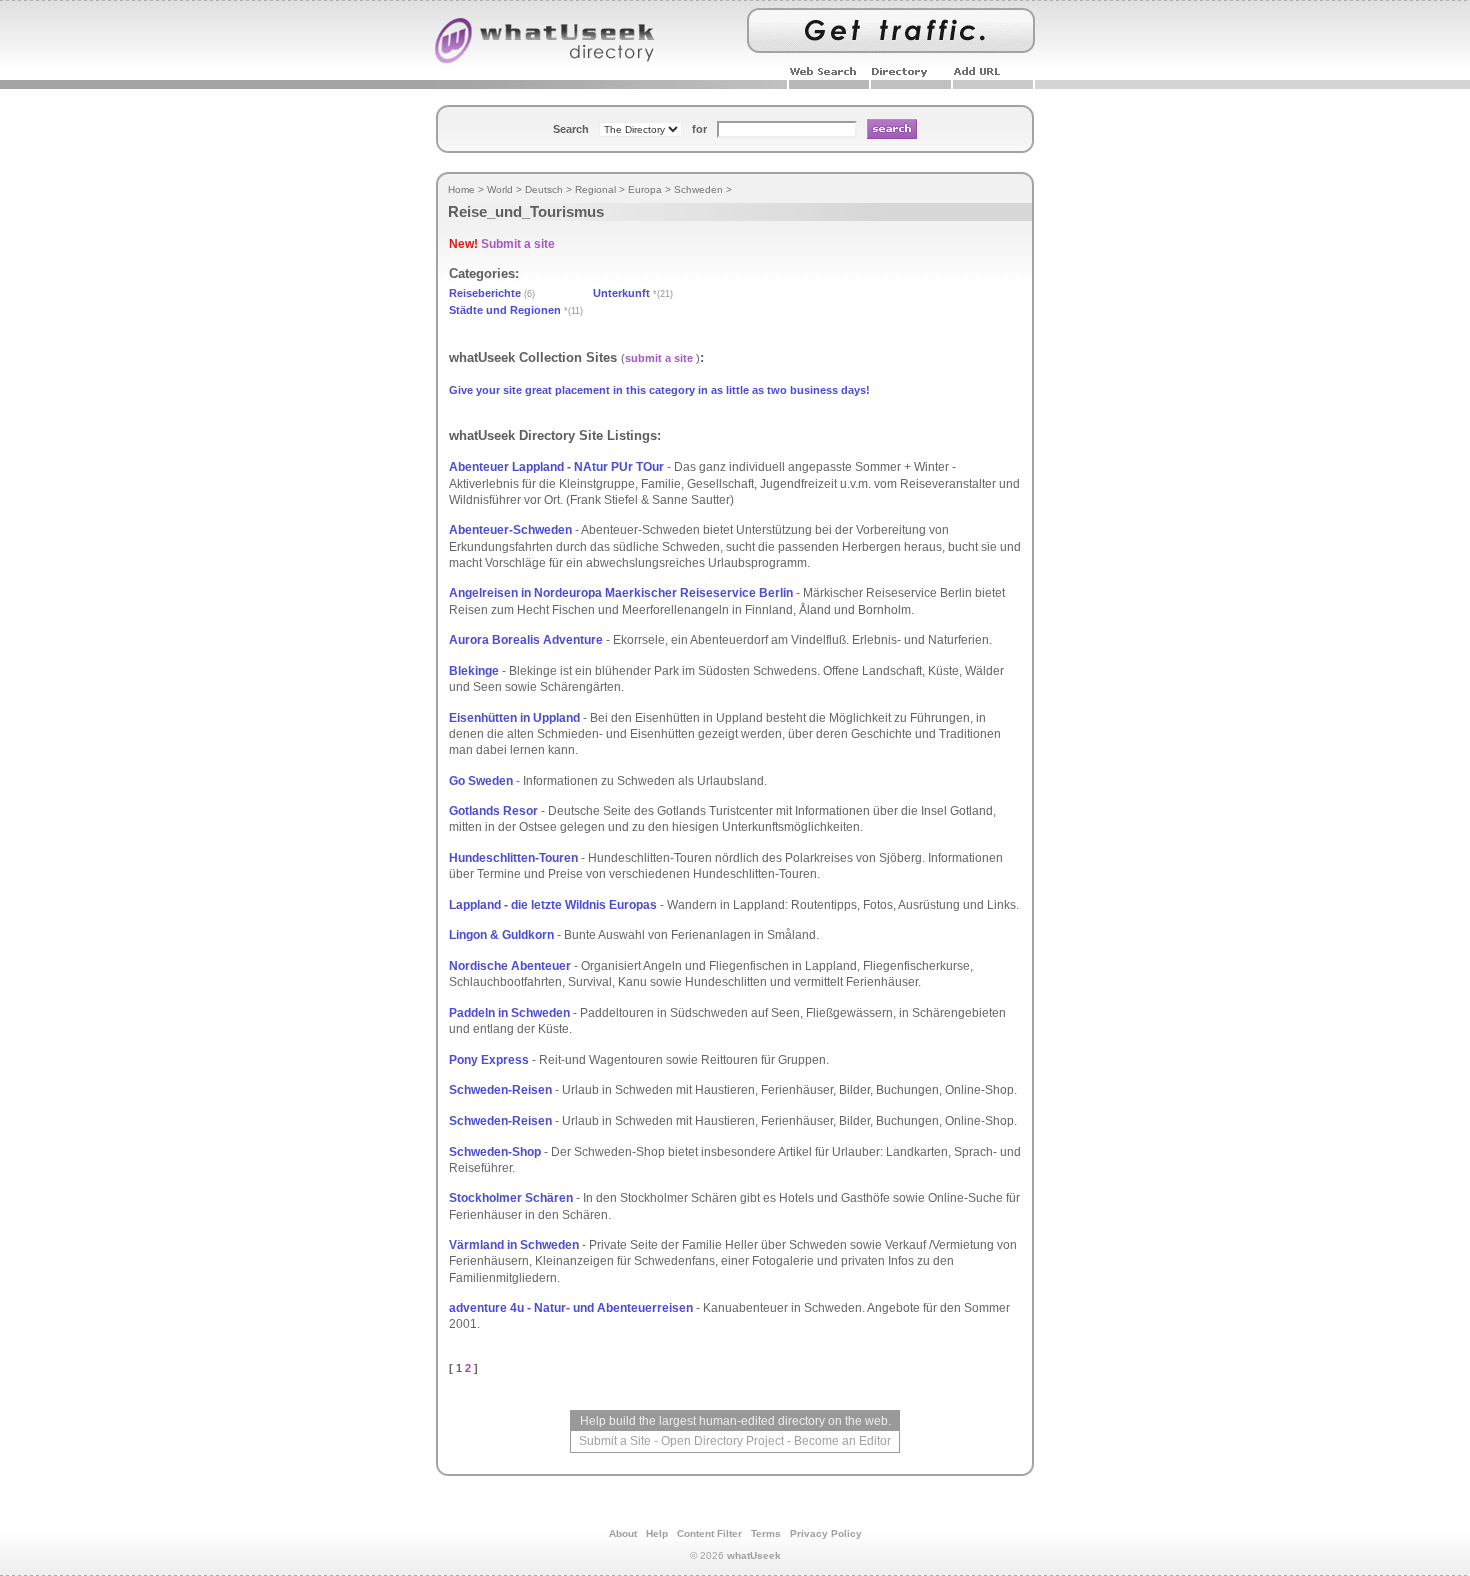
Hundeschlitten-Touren (513, 858)
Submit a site (518, 244)
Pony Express (489, 1060)
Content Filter (709, 1533)
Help (657, 1533)
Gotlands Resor (493, 811)
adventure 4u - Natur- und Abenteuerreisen (571, 1308)
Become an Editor (842, 1441)
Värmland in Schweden (514, 1245)
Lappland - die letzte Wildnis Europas (553, 905)
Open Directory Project (722, 1441)
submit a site (659, 358)
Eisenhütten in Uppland (514, 718)
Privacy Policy (826, 1533)
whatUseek (754, 1555)
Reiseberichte (485, 293)
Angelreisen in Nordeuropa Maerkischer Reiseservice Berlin (621, 593)
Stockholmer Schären (511, 1198)
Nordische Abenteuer (510, 966)
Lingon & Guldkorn (501, 935)
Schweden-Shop (495, 1152)
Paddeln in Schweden (509, 1013)
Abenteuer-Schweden (510, 530)
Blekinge (474, 671)
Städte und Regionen (505, 310)
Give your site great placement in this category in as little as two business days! (659, 390)
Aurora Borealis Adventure (526, 640)
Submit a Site (615, 1441)
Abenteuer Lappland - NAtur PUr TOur (556, 467)
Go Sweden (481, 781)
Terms (766, 1533)
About (623, 1533)
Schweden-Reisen (500, 1090)
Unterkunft (621, 293)
